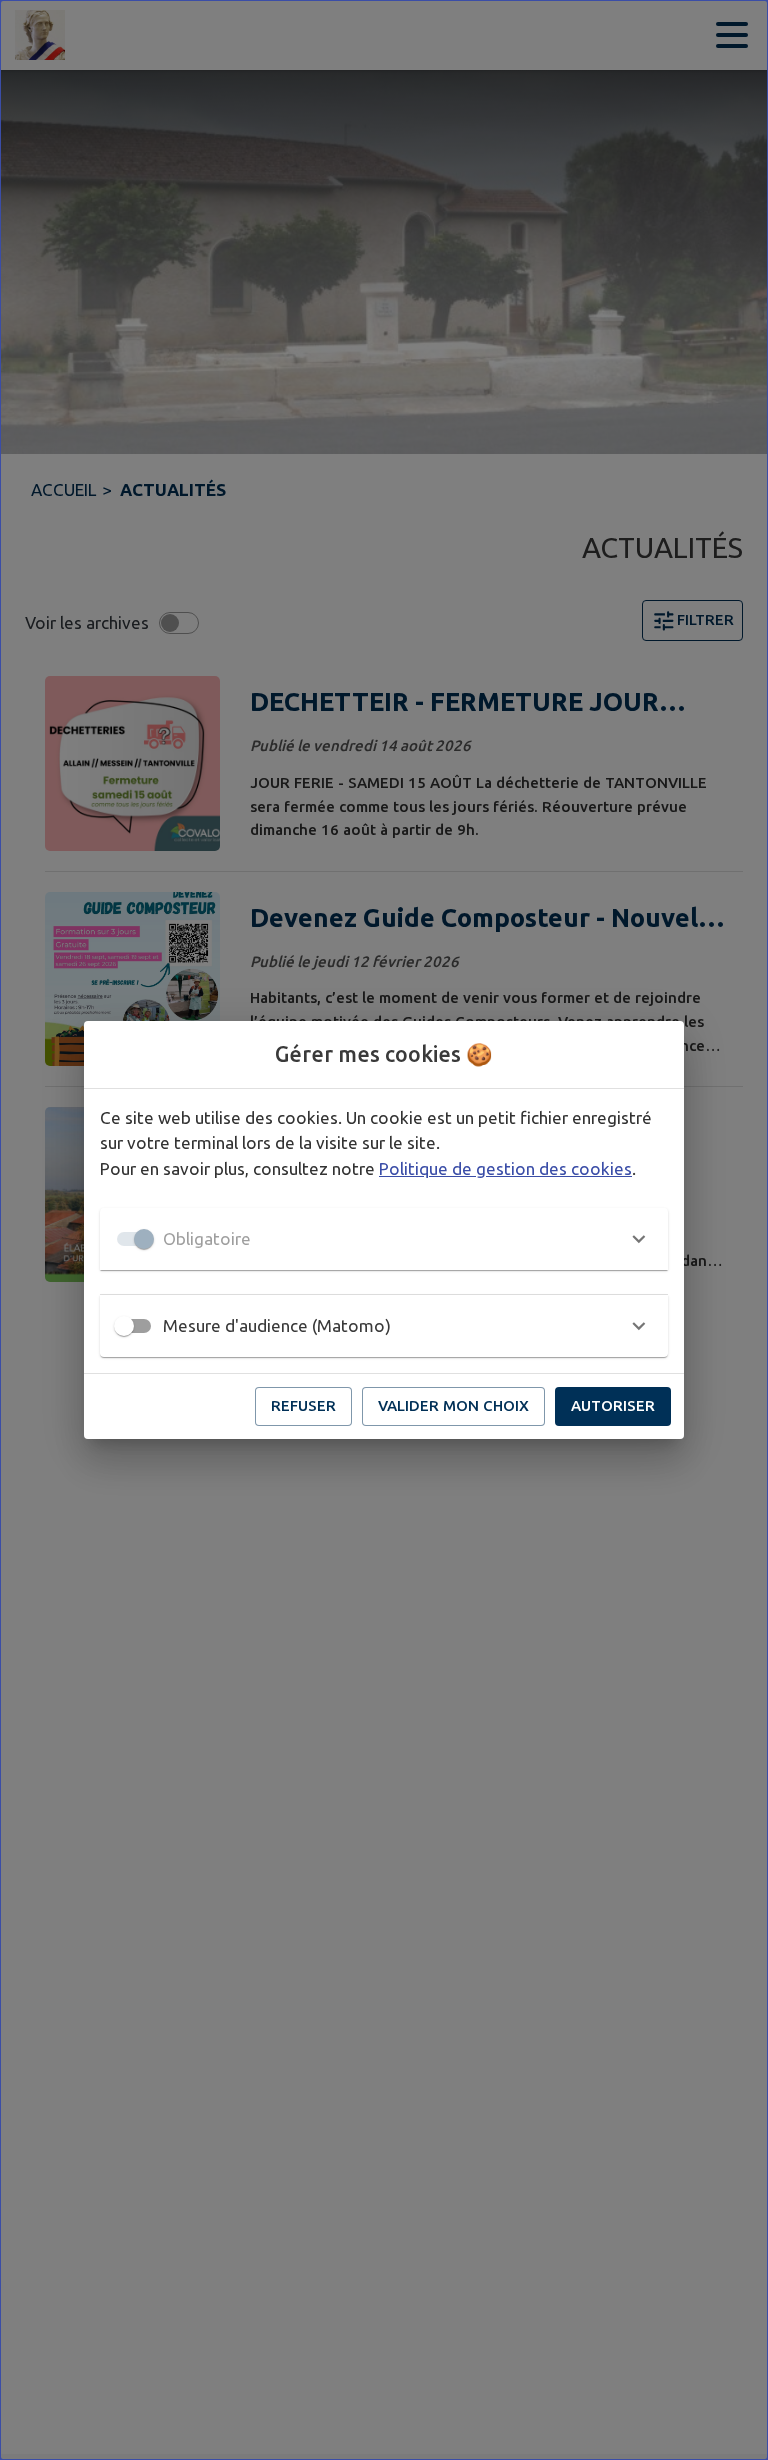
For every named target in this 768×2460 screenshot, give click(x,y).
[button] (384, 1239)
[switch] (124, 1326)
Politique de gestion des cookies (505, 1168)
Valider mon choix (453, 1405)
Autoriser (613, 1405)
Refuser (303, 1405)
